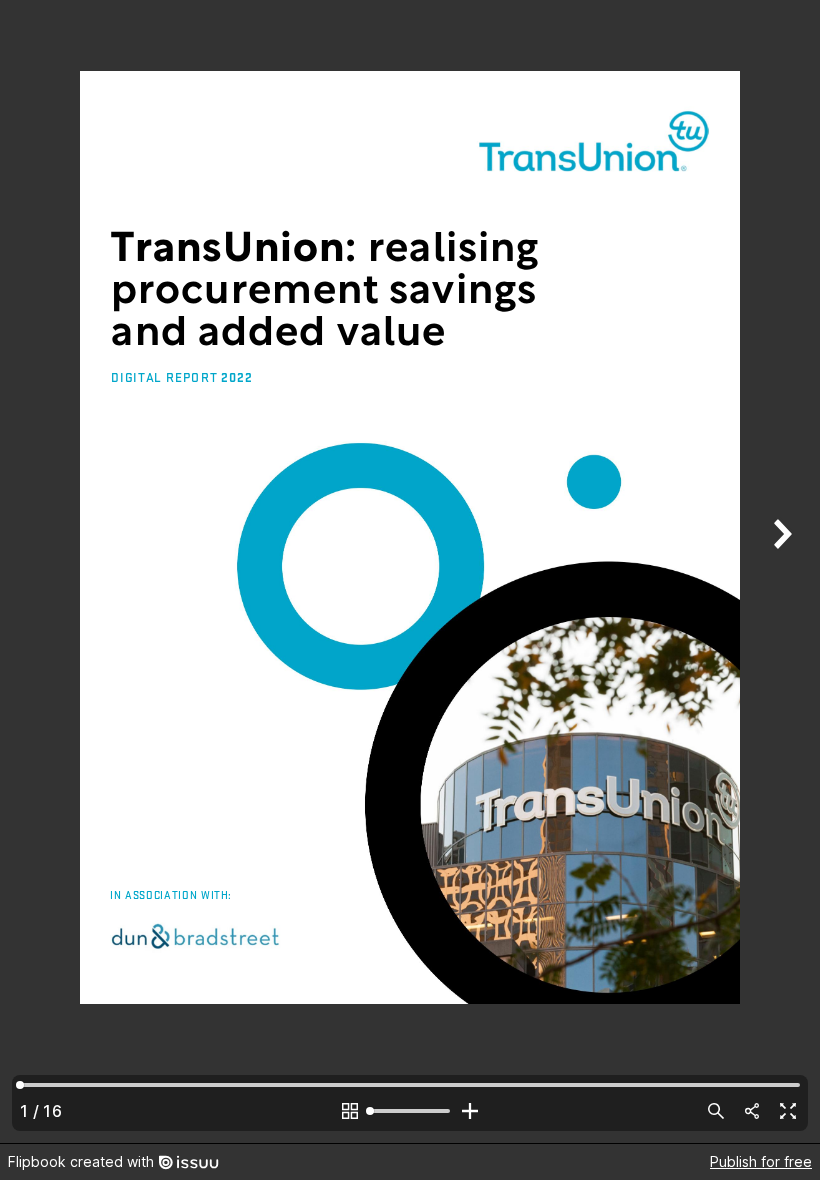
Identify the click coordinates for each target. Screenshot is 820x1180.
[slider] (410, 1111)
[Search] (716, 1111)
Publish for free (761, 1161)
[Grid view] (350, 1111)
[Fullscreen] (788, 1111)
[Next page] (780, 571)
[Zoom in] (470, 1111)
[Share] (752, 1111)
